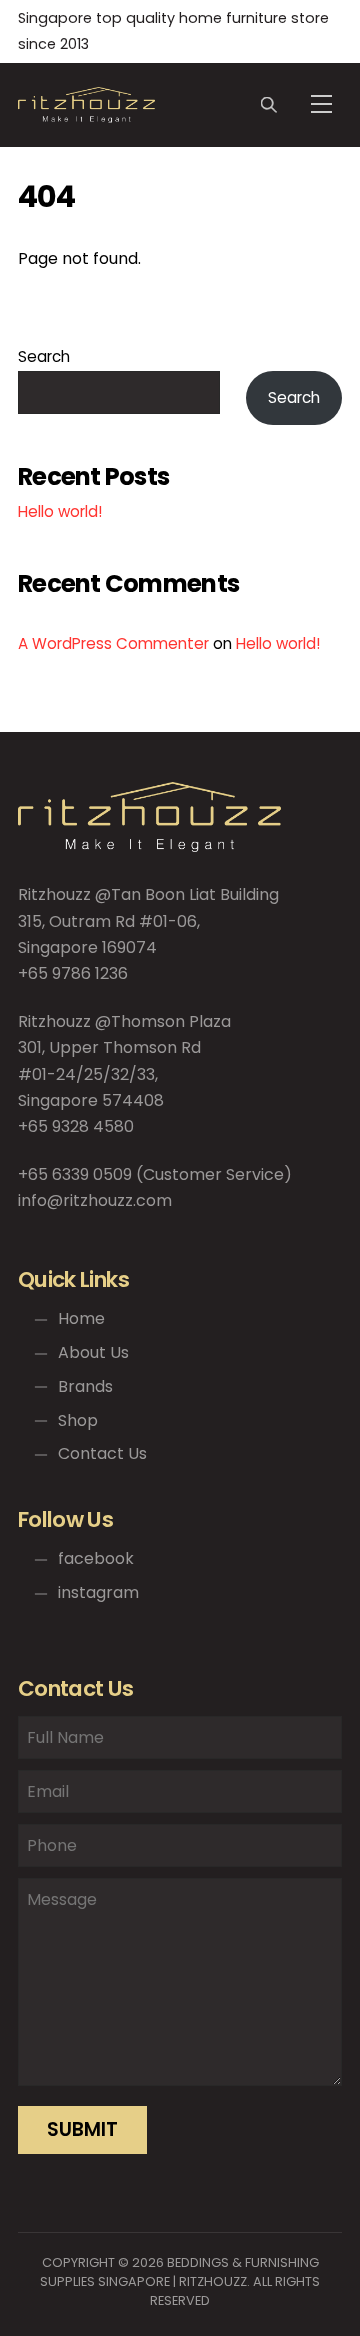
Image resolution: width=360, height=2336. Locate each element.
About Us (91, 1352)
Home (79, 1318)
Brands (83, 1386)
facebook (94, 1558)
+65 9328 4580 (76, 1126)
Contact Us (100, 1453)
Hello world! (60, 511)
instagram (96, 1592)
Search (44, 356)
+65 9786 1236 (73, 973)
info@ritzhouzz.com (95, 1200)
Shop (76, 1420)
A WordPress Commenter (113, 643)
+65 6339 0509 (75, 1174)
